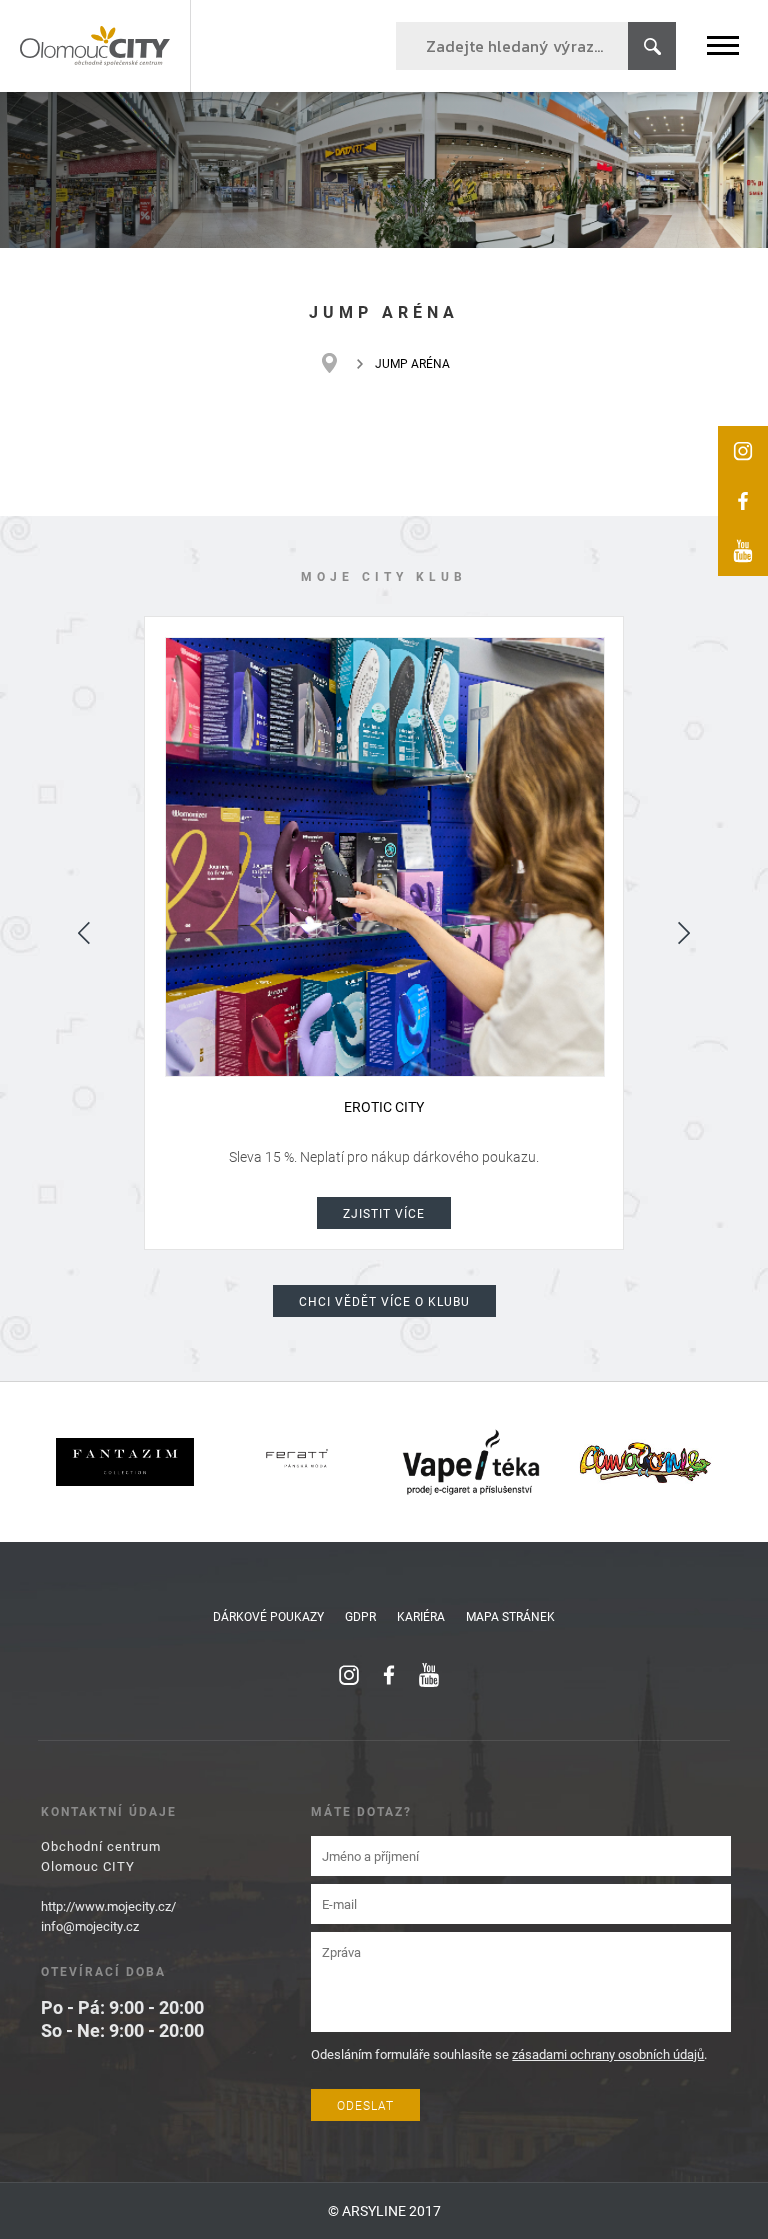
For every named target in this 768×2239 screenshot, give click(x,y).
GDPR (360, 1616)
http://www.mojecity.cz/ (108, 1906)
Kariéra (421, 1616)
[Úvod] (339, 363)
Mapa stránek (510, 1616)
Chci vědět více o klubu (384, 1301)
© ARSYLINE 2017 (384, 2210)
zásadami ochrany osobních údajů (608, 2054)
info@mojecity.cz (90, 1926)
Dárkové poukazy (268, 1616)
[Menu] (723, 45)
